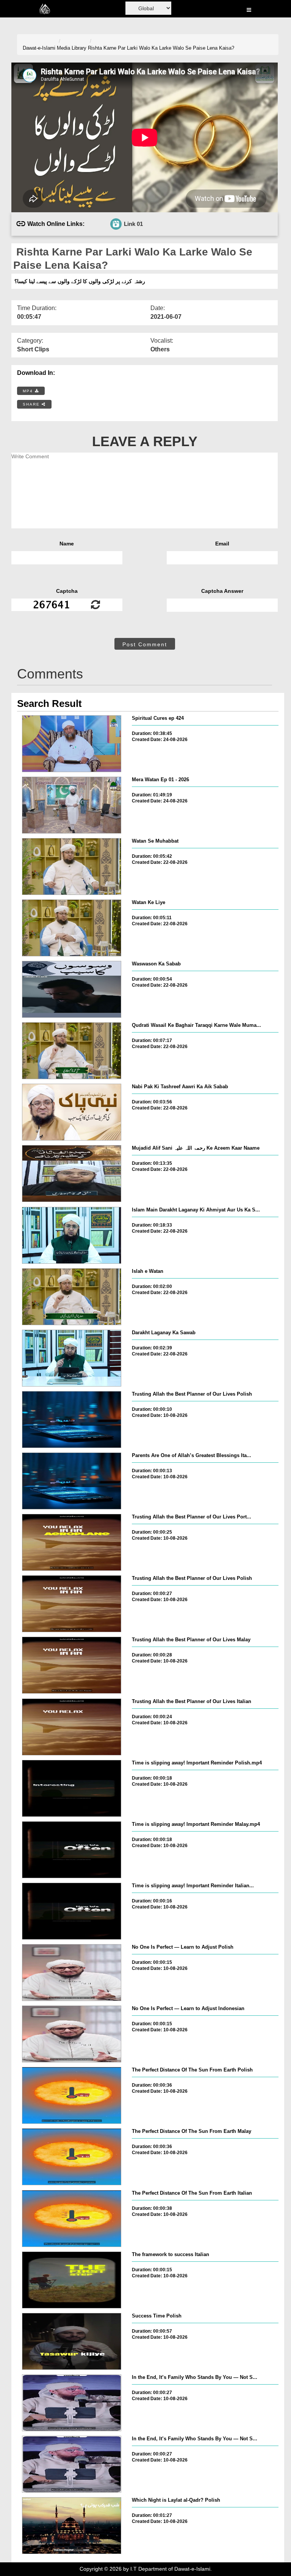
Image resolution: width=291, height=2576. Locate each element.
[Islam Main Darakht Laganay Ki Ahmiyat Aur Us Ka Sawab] (72, 1235)
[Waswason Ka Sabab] (72, 989)
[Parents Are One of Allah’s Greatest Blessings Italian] (72, 1481)
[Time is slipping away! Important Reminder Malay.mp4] (72, 1850)
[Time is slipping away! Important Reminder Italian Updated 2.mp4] (72, 1911)
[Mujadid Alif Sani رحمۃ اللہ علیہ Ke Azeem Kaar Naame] (72, 1174)
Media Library (72, 48)
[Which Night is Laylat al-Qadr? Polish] (72, 2526)
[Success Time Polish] (72, 2341)
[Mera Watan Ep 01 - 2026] (72, 805)
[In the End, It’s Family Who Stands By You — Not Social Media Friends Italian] (72, 2464)
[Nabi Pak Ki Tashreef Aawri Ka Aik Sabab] (72, 1112)
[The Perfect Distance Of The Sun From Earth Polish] (72, 2095)
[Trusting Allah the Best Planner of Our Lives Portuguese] (72, 1542)
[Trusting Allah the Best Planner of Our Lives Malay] (72, 1665)
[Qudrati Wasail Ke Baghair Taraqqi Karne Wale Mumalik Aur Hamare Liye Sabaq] (72, 1051)
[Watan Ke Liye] (72, 928)
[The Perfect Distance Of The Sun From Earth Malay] (72, 2157)
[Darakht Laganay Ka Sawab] (72, 1358)
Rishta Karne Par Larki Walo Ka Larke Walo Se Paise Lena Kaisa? (161, 48)
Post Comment (145, 644)
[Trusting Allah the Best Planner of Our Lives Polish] (72, 1420)
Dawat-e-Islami (39, 48)
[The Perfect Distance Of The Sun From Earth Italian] (72, 2219)
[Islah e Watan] (72, 1297)
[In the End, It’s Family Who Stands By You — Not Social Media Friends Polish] (72, 2403)
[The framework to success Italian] (72, 2280)
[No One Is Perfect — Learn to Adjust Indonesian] (72, 2034)
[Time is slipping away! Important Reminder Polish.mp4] (72, 1788)
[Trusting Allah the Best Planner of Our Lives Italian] (72, 1727)
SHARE (32, 404)
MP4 (29, 391)
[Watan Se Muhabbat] (72, 867)
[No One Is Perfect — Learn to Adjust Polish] (72, 1973)
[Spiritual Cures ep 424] (72, 744)
